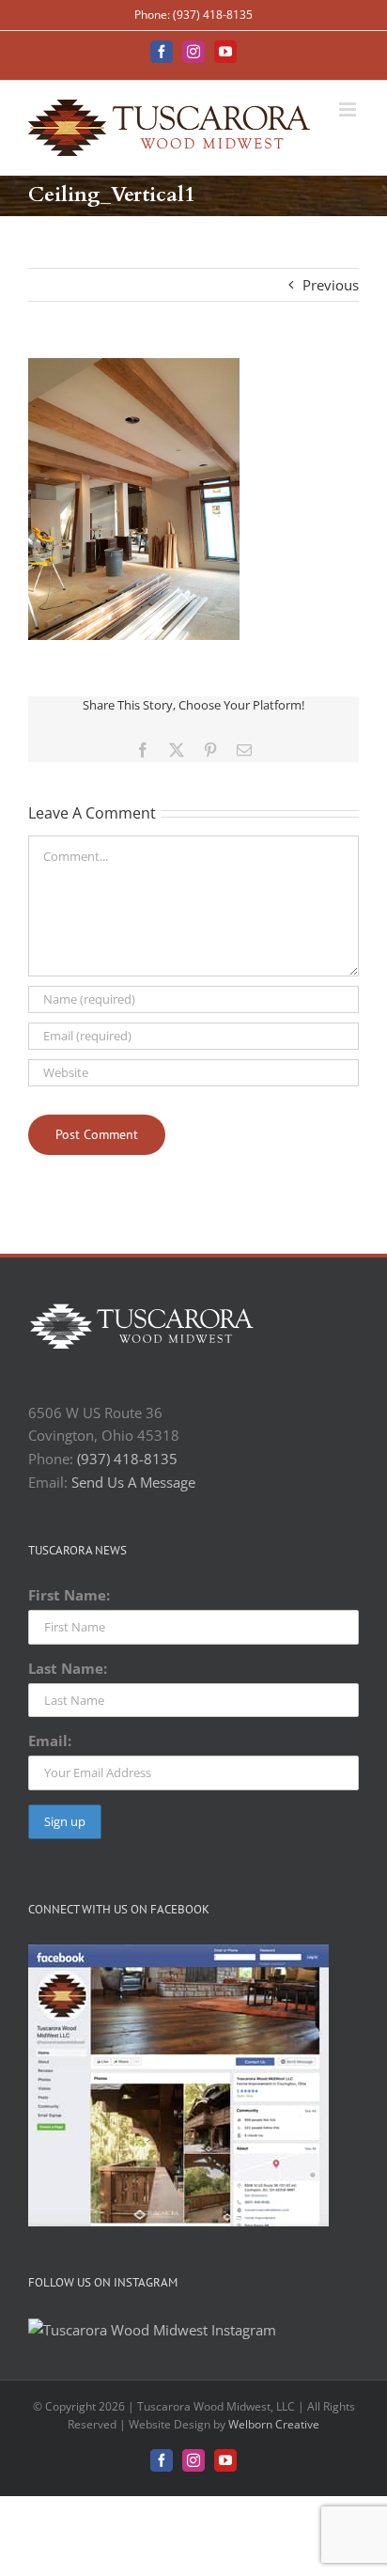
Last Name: (68, 1668)
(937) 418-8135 (127, 1459)
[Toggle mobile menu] (349, 109)
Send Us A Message (133, 1482)
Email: (50, 1741)
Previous (331, 285)
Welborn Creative (274, 2424)
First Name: (69, 1595)
